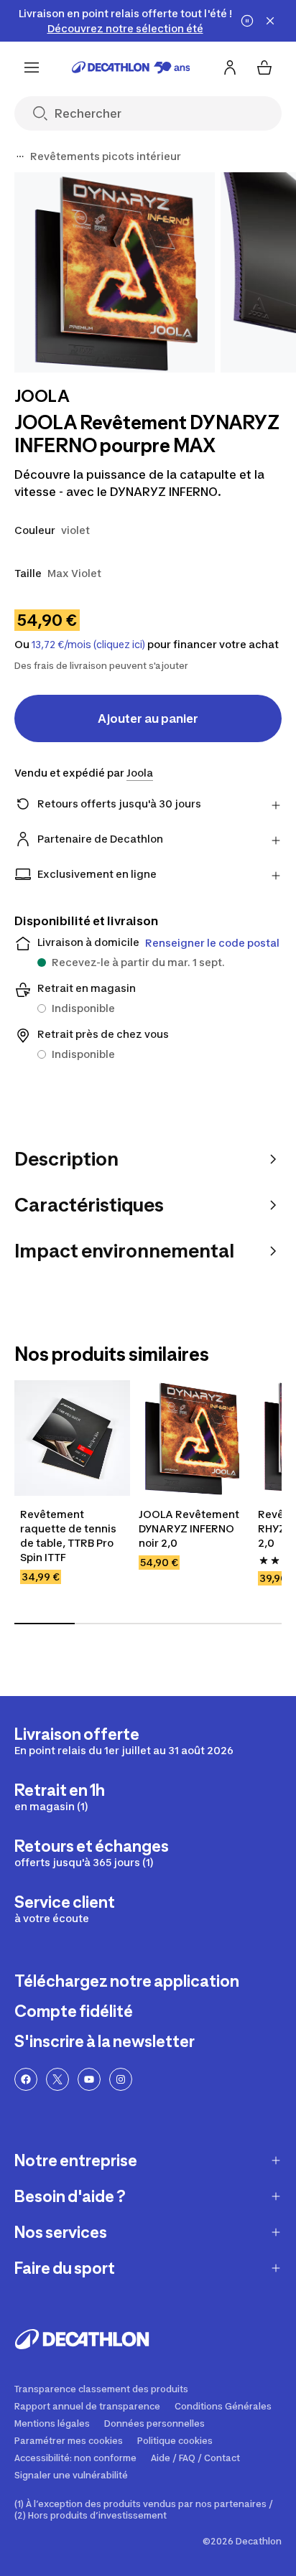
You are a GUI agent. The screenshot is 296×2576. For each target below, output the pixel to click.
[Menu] (32, 67)
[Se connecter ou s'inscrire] (230, 67)
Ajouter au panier (148, 718)
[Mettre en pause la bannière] (247, 21)
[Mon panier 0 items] (264, 67)
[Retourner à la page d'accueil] (131, 67)
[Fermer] (270, 21)
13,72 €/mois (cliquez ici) (88, 645)
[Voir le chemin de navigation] (20, 156)
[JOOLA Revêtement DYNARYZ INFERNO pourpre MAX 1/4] (115, 272)
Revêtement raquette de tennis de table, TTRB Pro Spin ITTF (68, 1536)
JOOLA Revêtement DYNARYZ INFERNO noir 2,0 (189, 1528)
